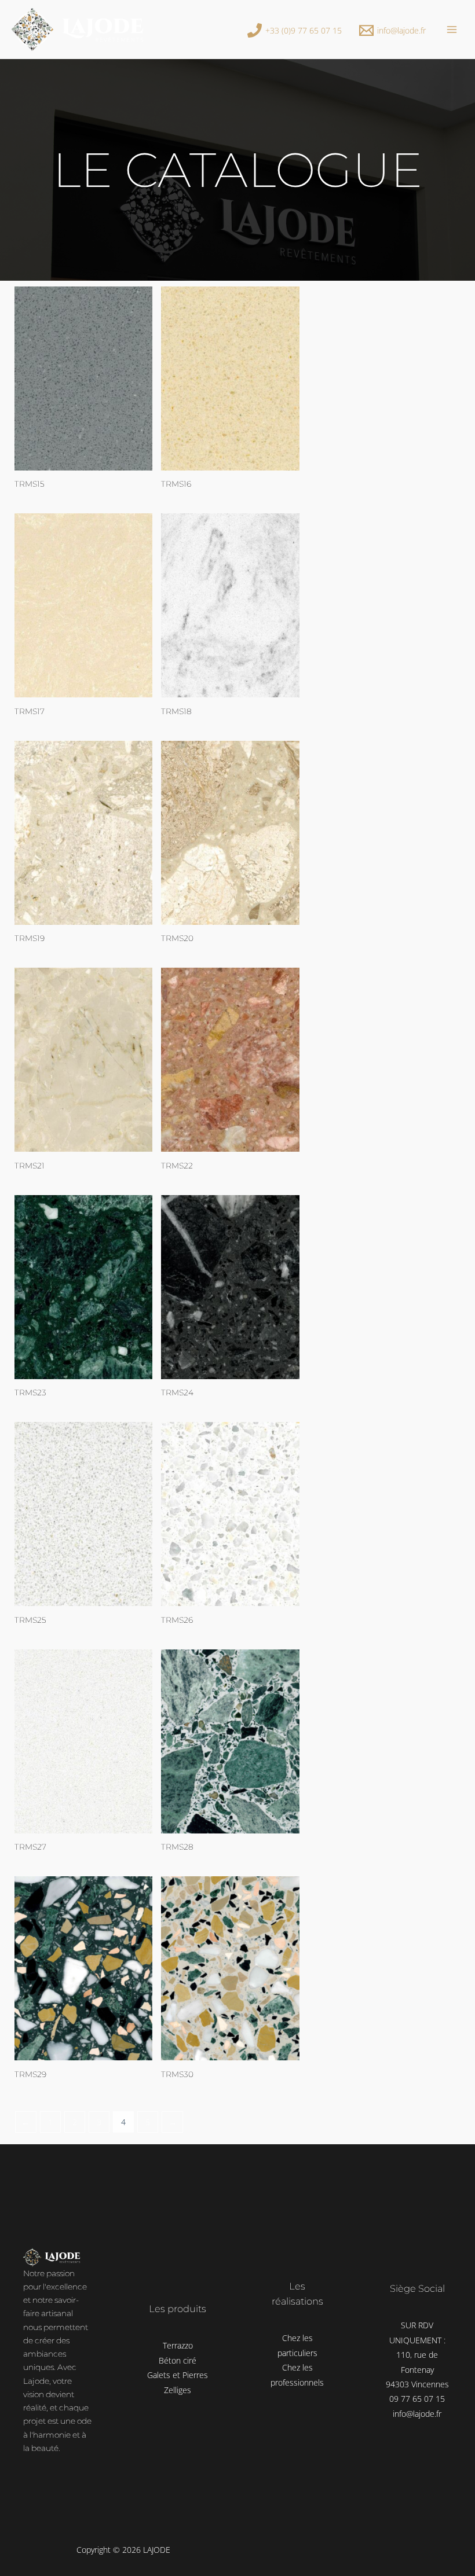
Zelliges (178, 2390)
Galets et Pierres (178, 2375)
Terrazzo (178, 2345)
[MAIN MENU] (452, 29)
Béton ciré (178, 2360)
